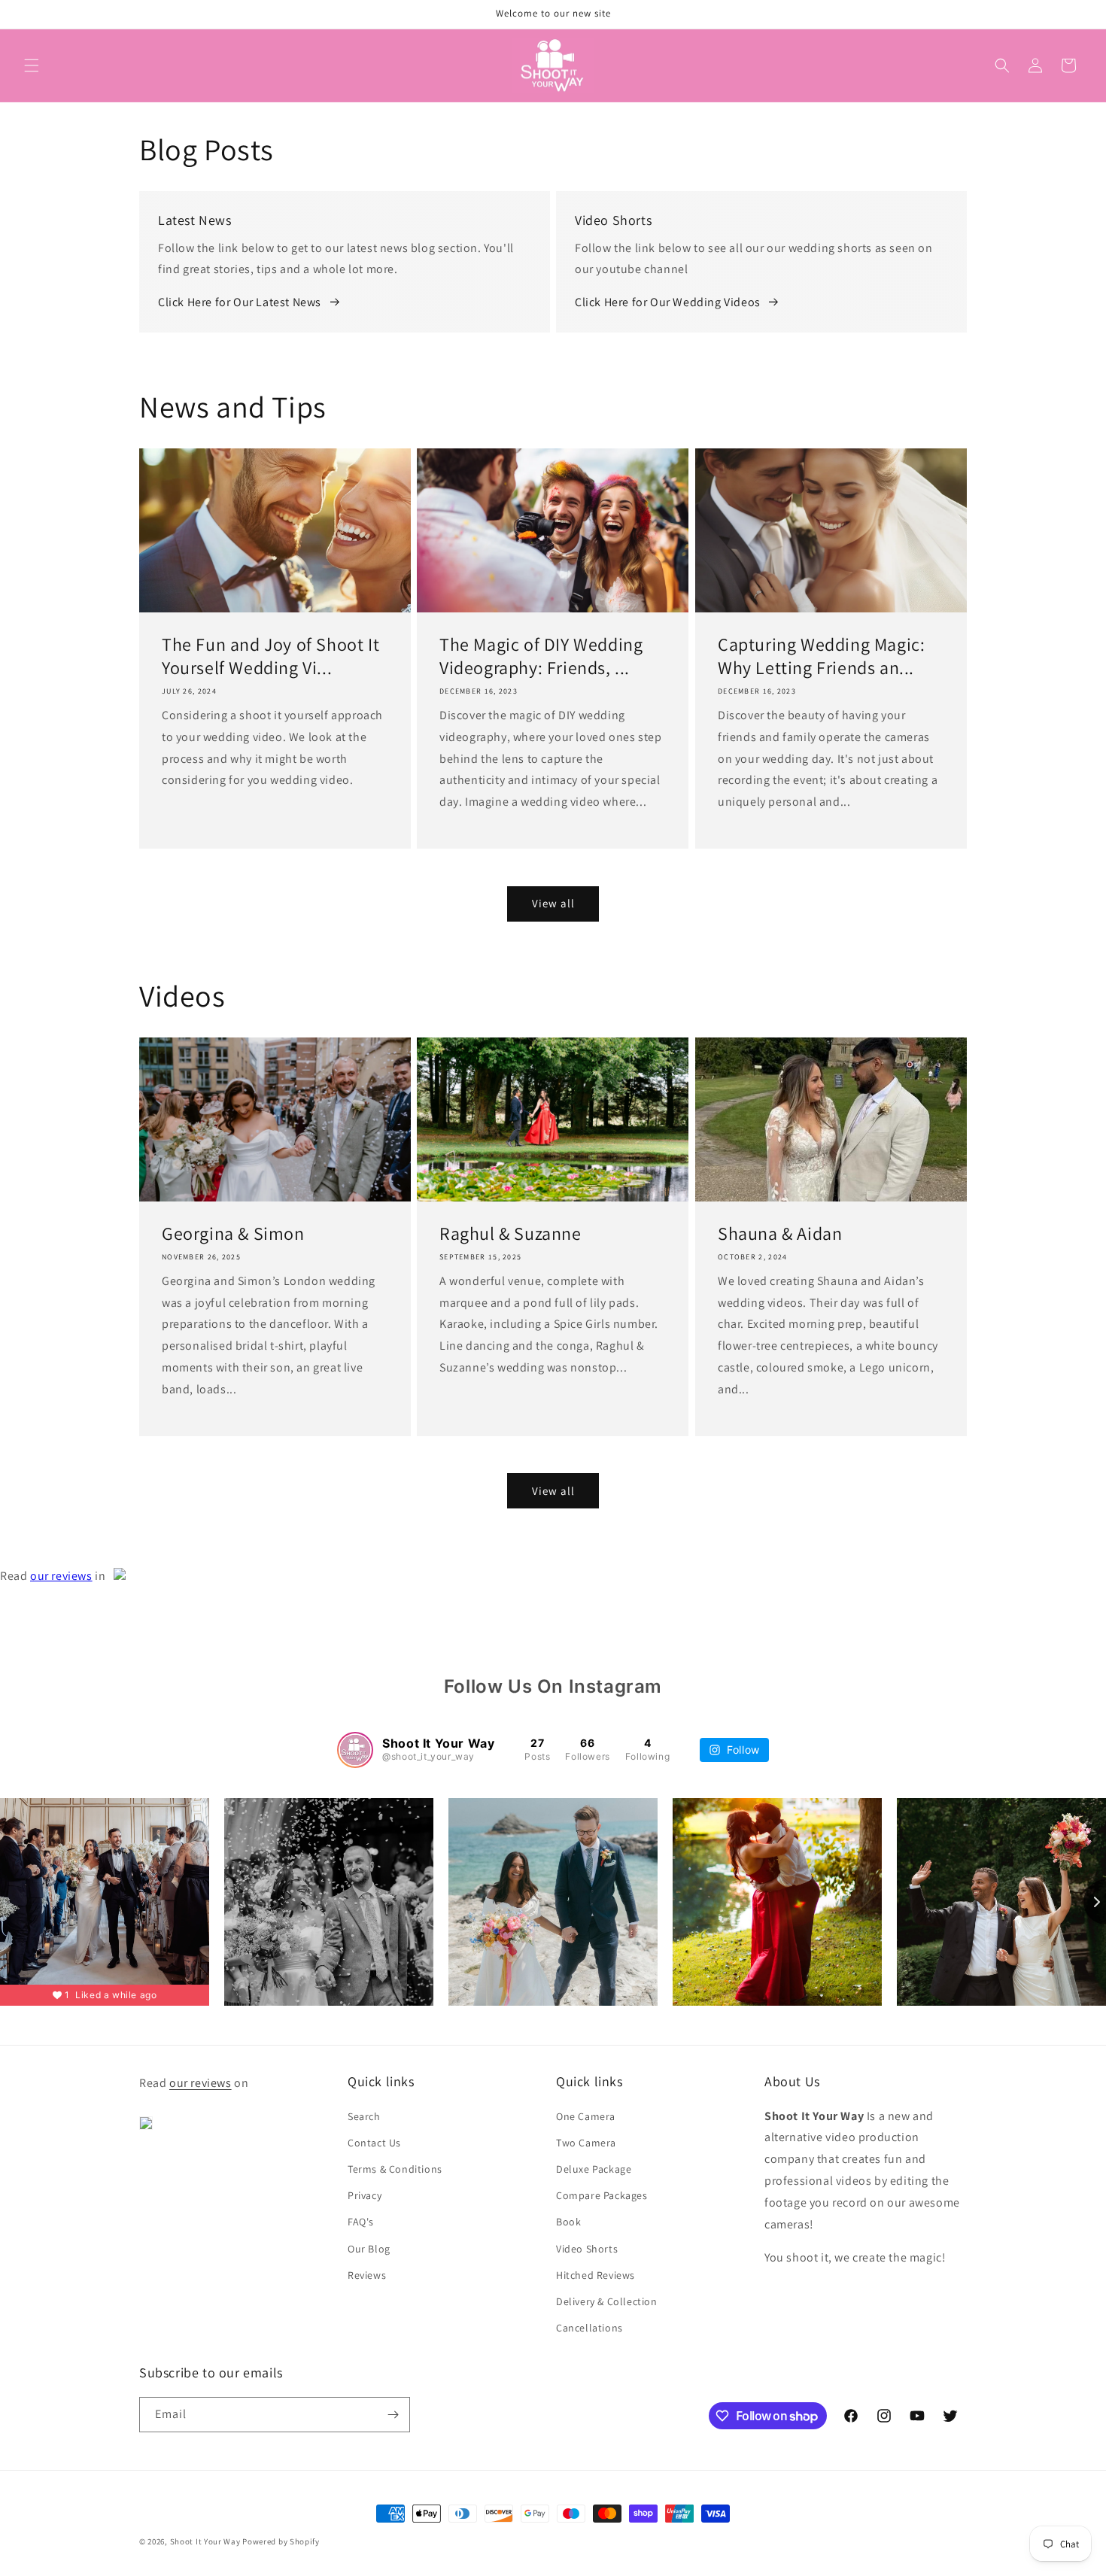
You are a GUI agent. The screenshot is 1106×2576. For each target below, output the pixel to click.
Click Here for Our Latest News (240, 302)
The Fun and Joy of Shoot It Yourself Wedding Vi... (270, 656)
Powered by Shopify (281, 2541)
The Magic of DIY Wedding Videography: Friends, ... (541, 656)
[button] (32, 65)
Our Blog (369, 2249)
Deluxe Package (594, 2169)
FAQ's (361, 2222)
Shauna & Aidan (780, 1233)
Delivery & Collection (607, 2301)
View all (553, 903)
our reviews (61, 1576)
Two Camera (586, 2143)
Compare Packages (602, 2195)
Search (364, 2116)
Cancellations (589, 2328)
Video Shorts (587, 2249)
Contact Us (374, 2143)
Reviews (367, 2275)
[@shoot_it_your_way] (355, 1750)
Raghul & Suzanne (510, 1233)
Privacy (365, 2195)
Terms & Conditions (395, 2169)
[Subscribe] (393, 2415)
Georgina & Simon (233, 1233)
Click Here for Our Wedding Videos (668, 302)
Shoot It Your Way (205, 2541)
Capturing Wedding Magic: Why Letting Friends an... (821, 656)
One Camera (586, 2116)
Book (568, 2222)
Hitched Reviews (596, 2275)
